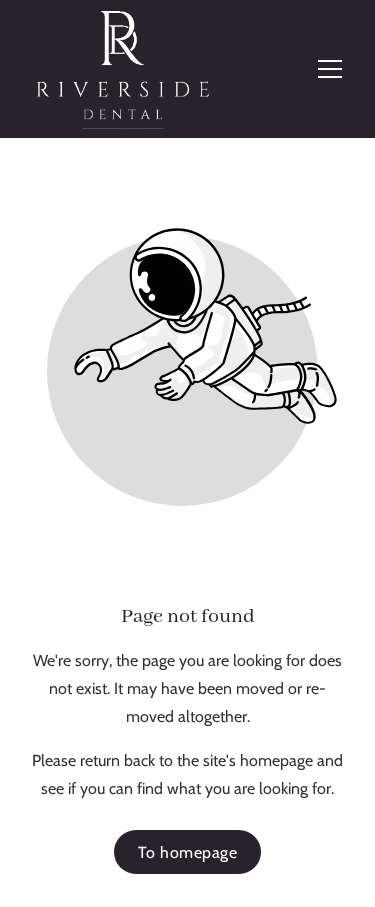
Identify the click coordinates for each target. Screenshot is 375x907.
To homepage (188, 852)
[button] (330, 69)
